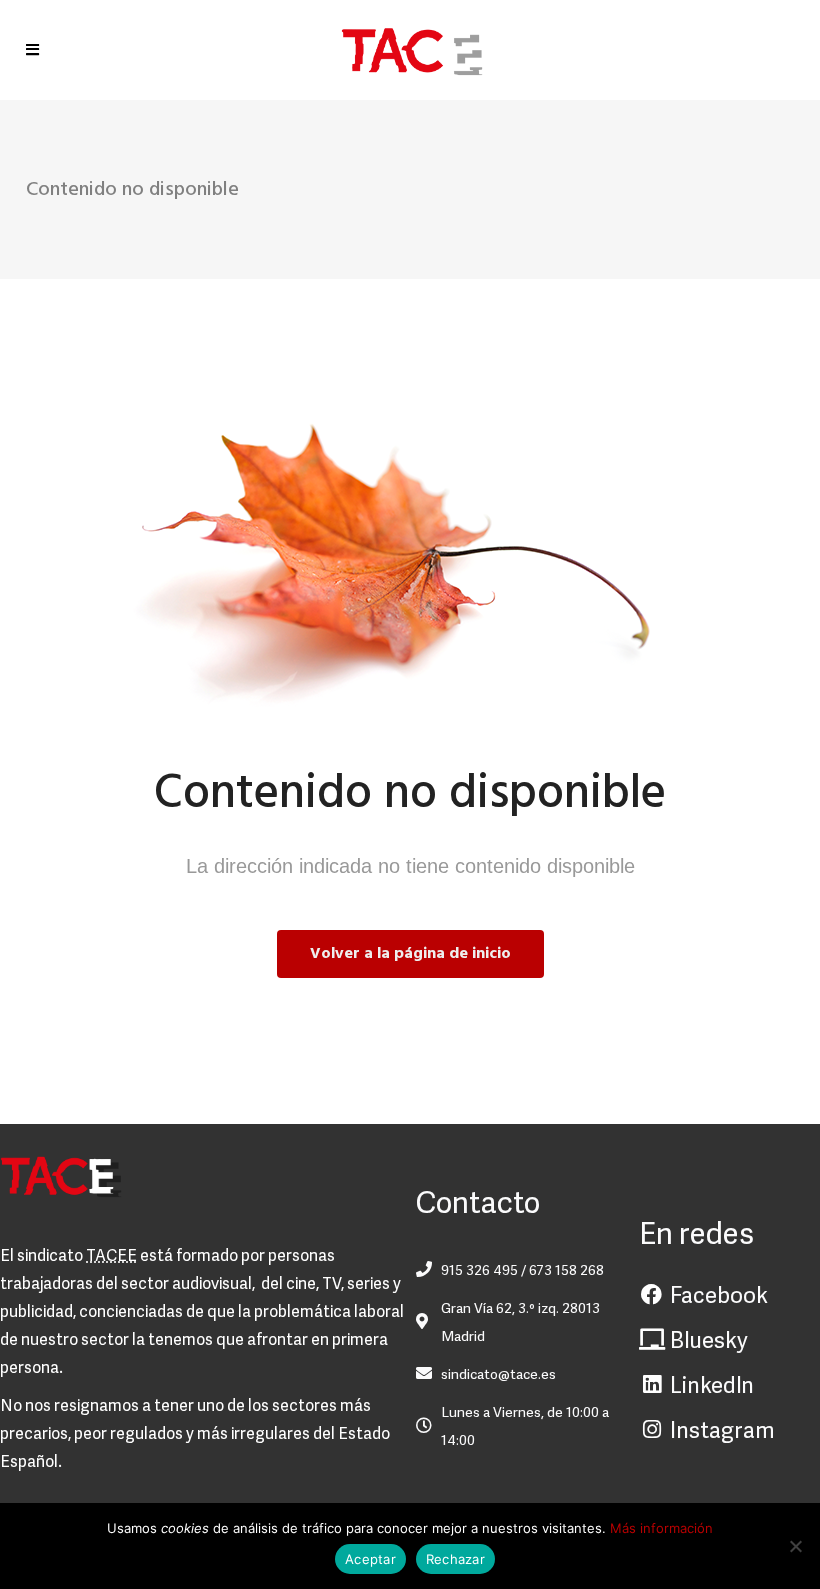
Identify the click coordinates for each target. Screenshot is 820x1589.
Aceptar (370, 1559)
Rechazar (455, 1559)
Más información (661, 1528)
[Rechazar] (795, 1546)
